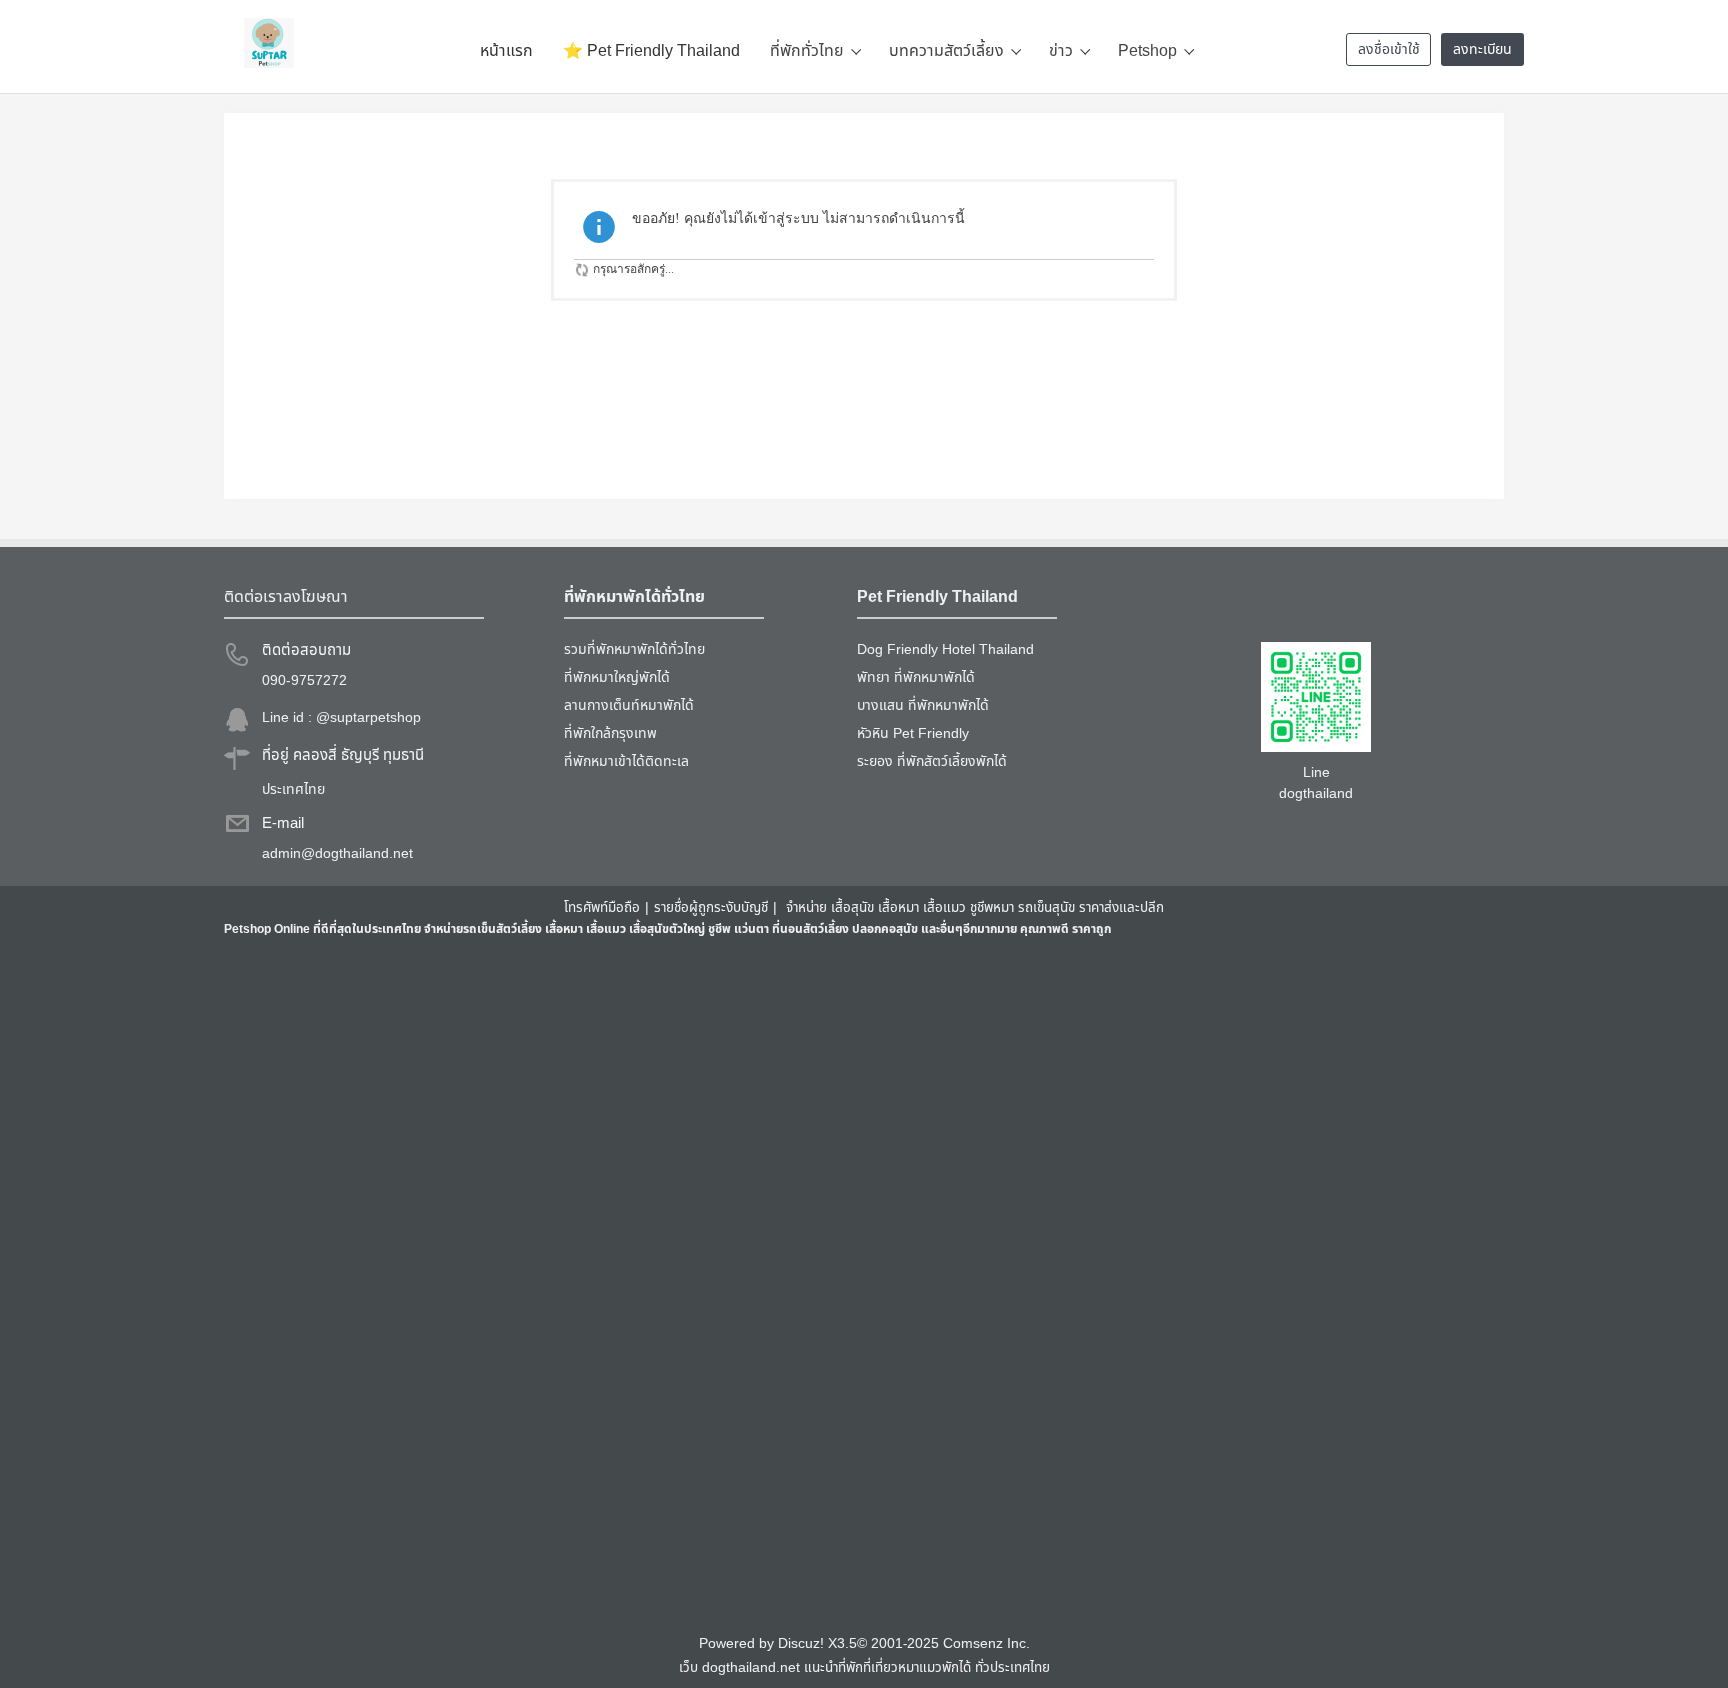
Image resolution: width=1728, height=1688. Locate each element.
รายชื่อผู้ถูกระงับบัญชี (711, 908)
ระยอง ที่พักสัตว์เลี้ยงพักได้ (932, 761)
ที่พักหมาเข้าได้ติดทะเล (626, 761)
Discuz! (801, 1644)
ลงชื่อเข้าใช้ (1389, 49)
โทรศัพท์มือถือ (602, 908)
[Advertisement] (824, 1285)
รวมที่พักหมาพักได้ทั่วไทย (634, 649)
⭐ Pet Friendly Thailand (651, 51)
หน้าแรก (506, 51)
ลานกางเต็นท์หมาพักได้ (629, 705)
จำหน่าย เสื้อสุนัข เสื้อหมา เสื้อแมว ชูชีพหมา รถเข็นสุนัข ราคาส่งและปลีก (975, 908)
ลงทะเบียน (1482, 49)
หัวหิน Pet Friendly (913, 733)
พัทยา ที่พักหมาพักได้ (916, 677)
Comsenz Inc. (986, 1644)
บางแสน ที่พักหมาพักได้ (923, 705)
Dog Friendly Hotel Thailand (945, 649)
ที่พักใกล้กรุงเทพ (610, 733)
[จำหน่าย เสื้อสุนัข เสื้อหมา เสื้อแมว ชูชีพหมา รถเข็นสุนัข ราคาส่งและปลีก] (269, 43)
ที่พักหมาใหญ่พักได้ (617, 677)
